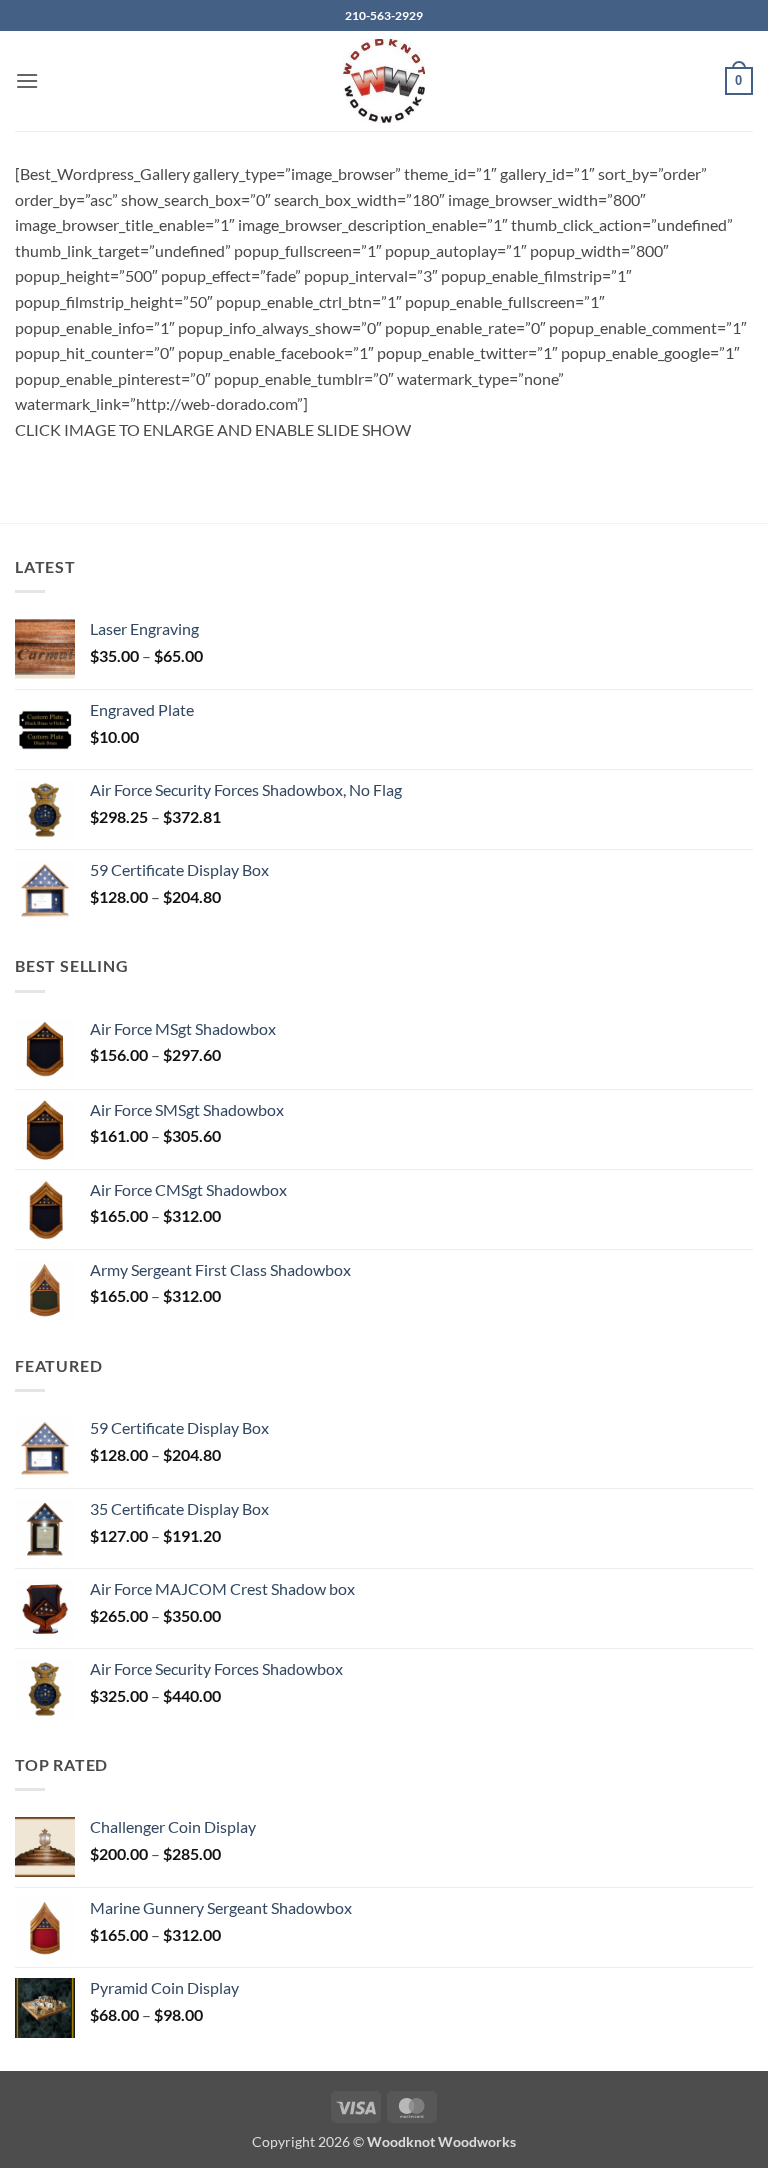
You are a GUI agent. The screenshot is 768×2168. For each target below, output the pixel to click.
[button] (27, 80)
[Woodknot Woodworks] (384, 81)
